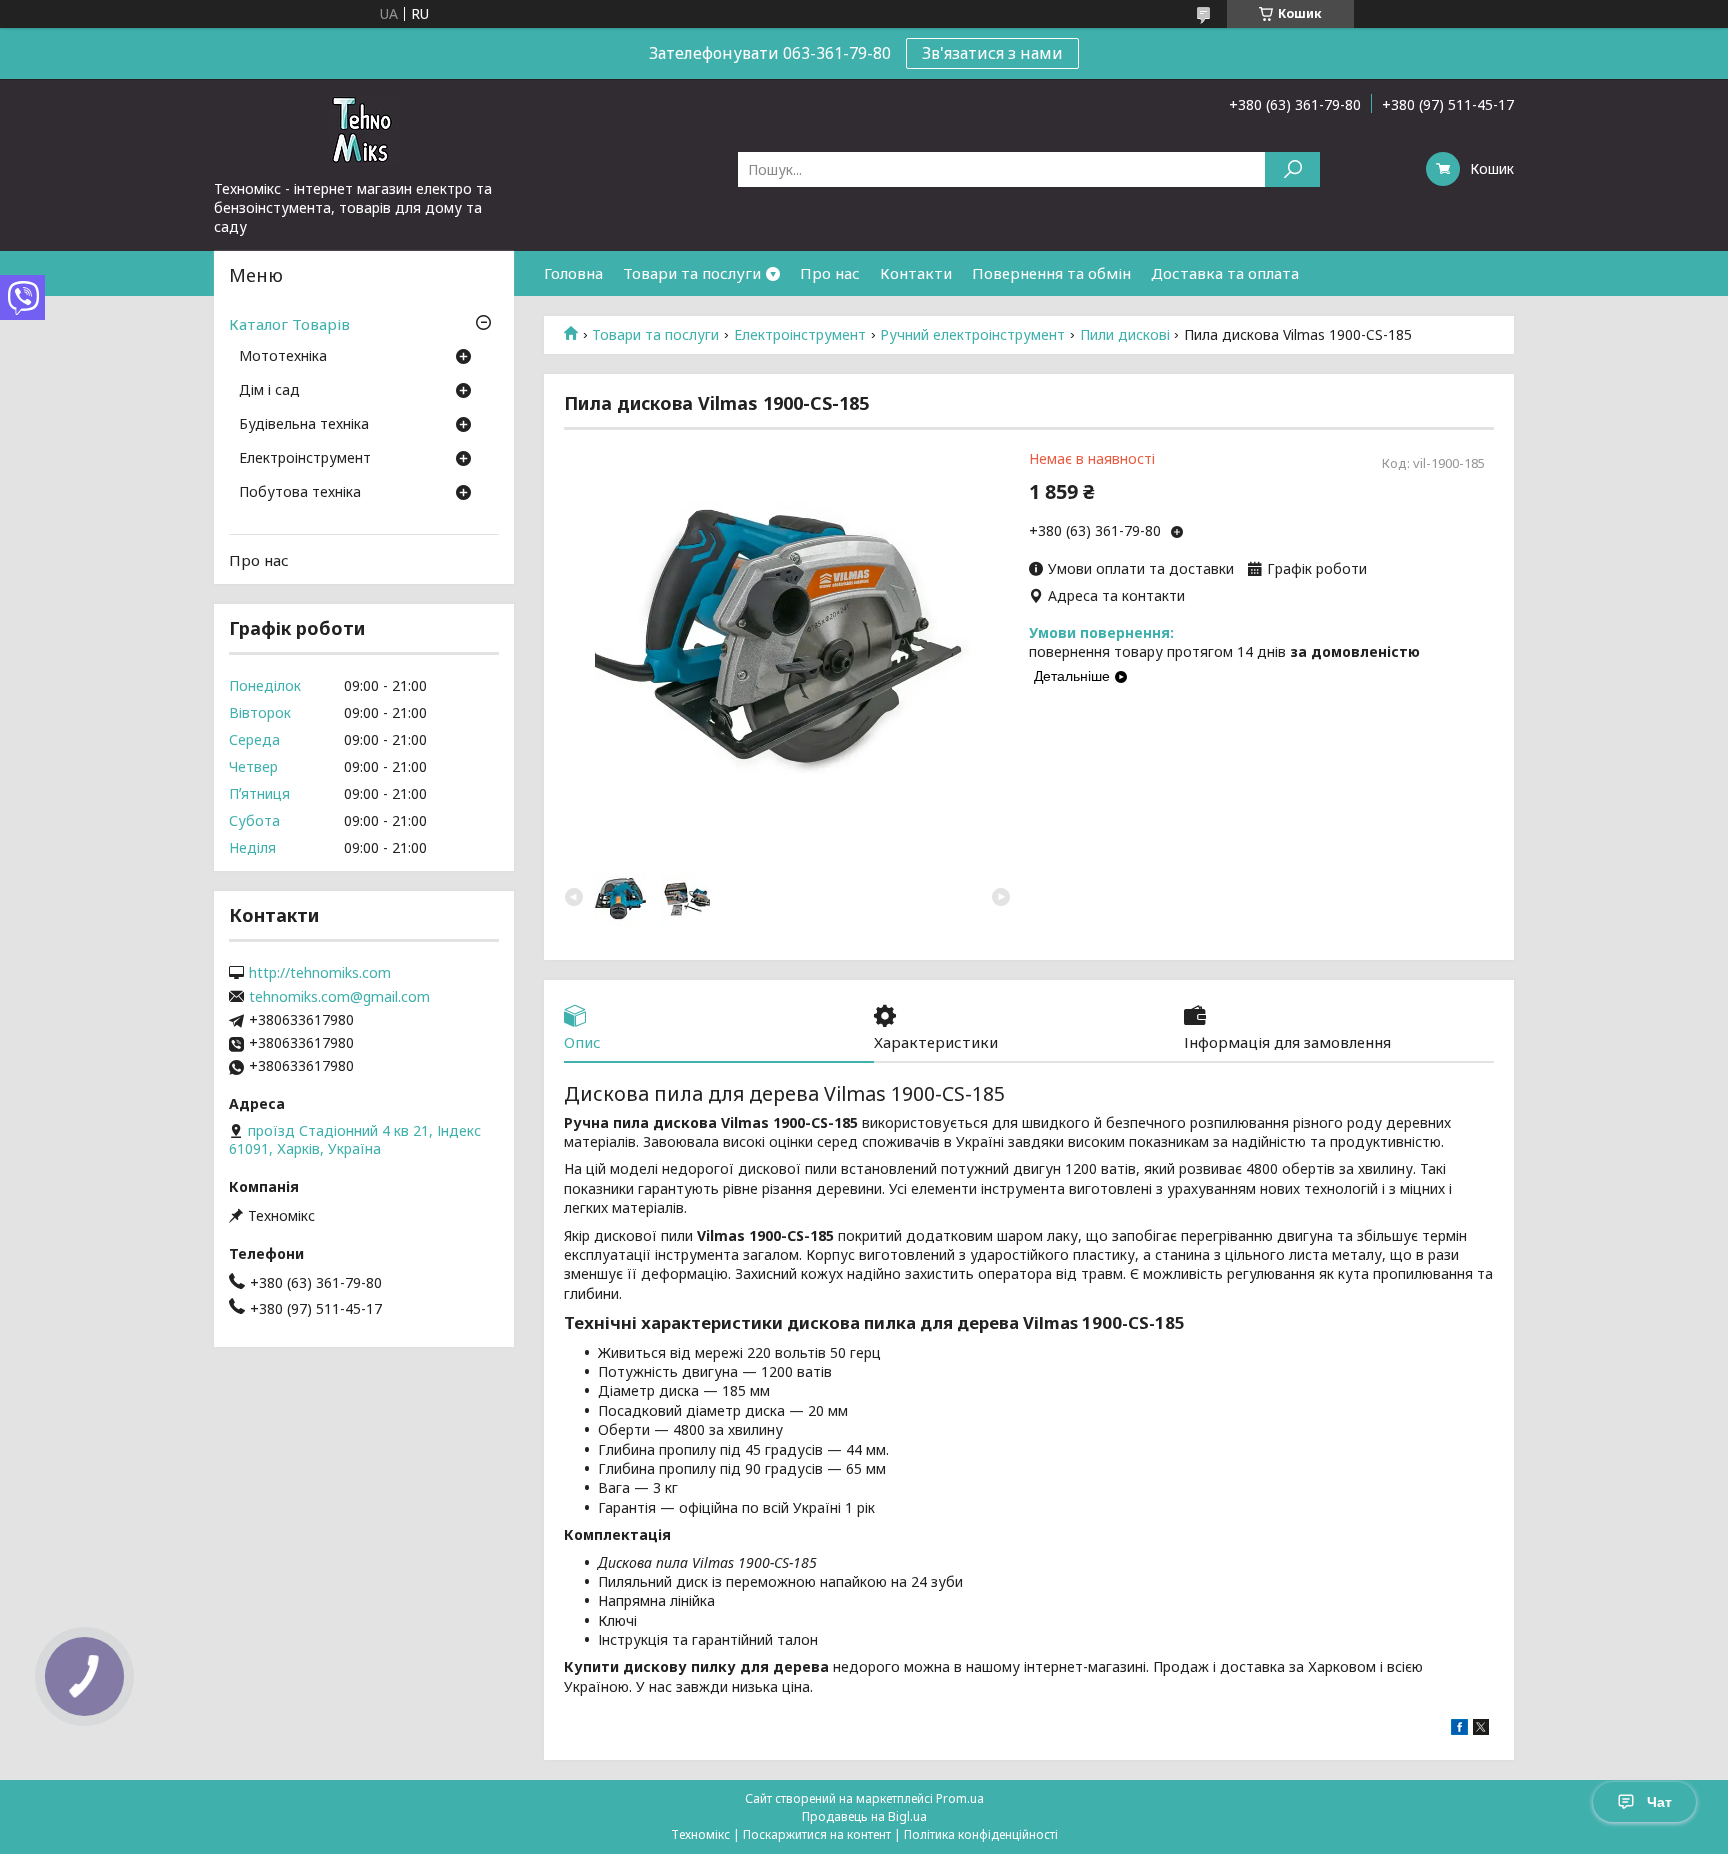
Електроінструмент (800, 335)
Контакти (916, 273)
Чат (1659, 1802)
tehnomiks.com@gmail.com (339, 997)
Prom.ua (960, 1798)
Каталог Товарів (289, 324)
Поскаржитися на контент (817, 1834)
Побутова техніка (300, 493)
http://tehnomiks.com (320, 973)
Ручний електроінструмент (972, 335)
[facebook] (1459, 1729)
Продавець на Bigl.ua (864, 1816)
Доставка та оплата (1225, 273)
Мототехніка (283, 357)
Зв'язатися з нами (992, 53)
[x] (1481, 1729)
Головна (573, 273)
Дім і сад (269, 391)
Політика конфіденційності (981, 1834)
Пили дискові (1125, 335)
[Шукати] (1292, 169)
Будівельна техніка (304, 425)
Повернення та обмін (1051, 273)
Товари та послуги (692, 273)
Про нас (830, 273)
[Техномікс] (364, 129)
